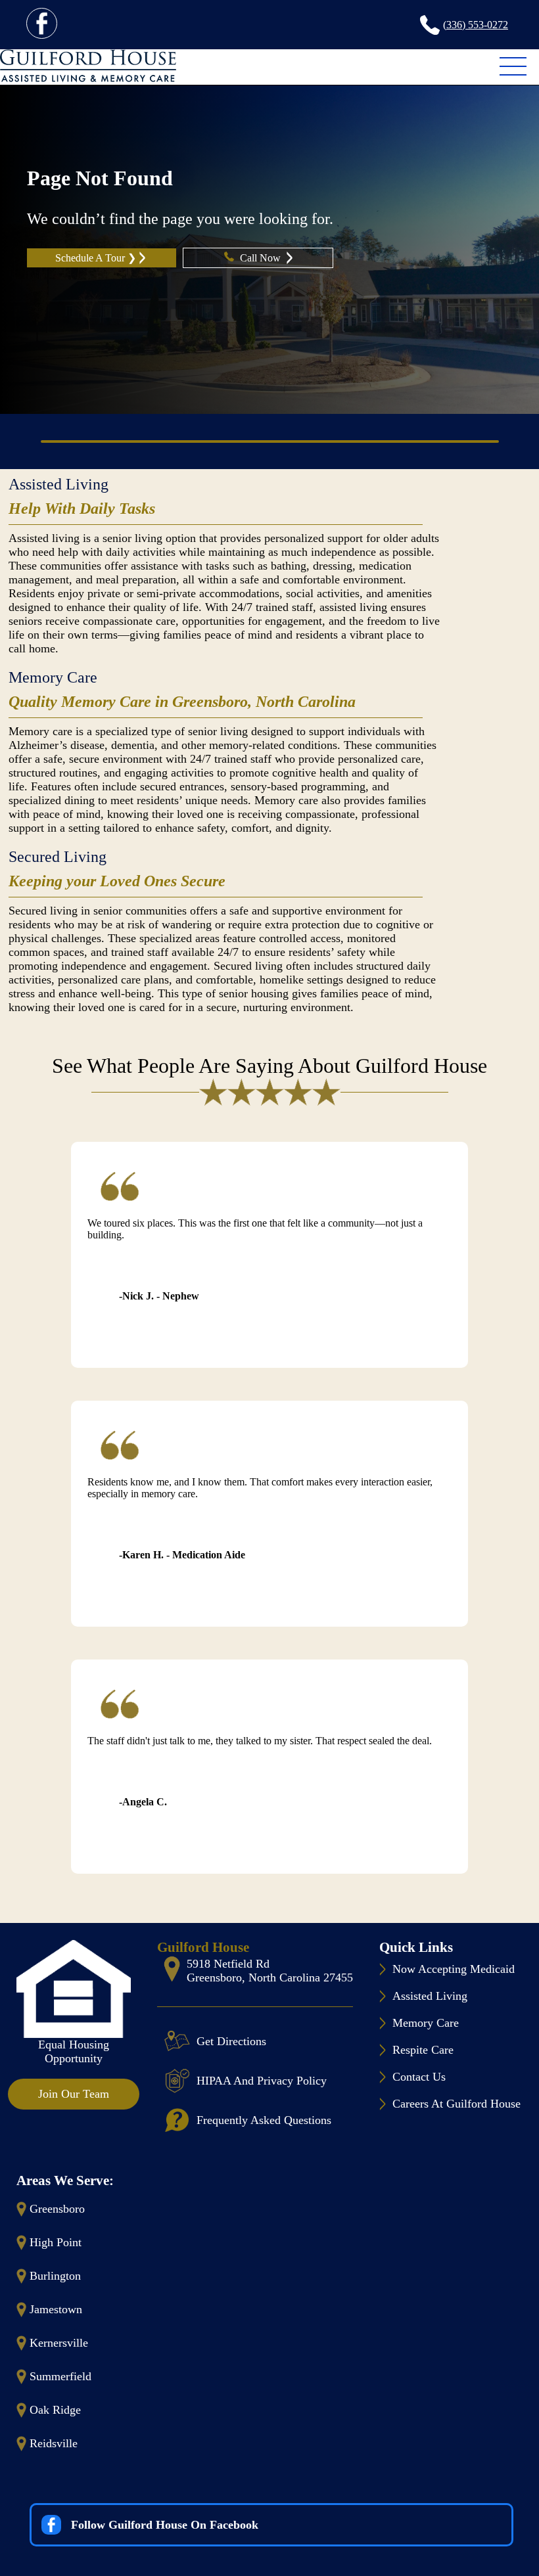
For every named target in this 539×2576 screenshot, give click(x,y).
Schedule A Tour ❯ (96, 258)
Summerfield (60, 2376)
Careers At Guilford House (457, 2104)
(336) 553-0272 (476, 25)
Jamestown (56, 2309)
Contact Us (419, 2077)
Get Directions (231, 2041)
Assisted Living (59, 484)
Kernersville (59, 2343)
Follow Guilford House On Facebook (165, 2525)
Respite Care (423, 2050)
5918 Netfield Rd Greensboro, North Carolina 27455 (270, 1971)
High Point (56, 2242)
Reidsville (54, 2443)
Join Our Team (74, 2094)
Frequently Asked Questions (264, 2120)
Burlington (55, 2276)
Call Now (262, 258)
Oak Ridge (55, 2410)
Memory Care (53, 677)
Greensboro (57, 2209)
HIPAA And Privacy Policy (262, 2081)
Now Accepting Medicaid (454, 1969)
